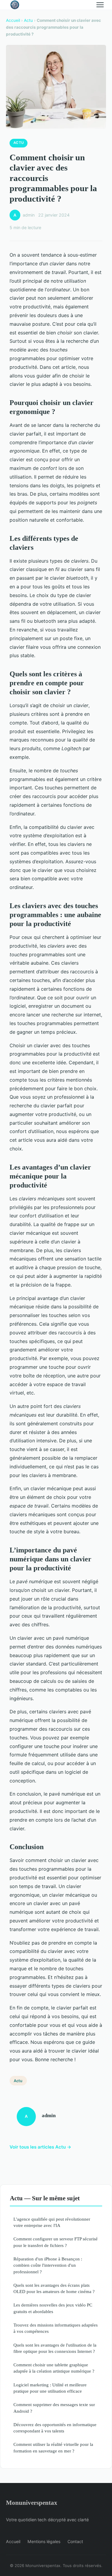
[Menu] (100, 5)
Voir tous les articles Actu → (40, 2147)
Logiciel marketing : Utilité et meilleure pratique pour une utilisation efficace (50, 2388)
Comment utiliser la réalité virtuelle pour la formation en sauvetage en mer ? (53, 2447)
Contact (75, 2541)
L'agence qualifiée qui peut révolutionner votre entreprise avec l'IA (52, 2222)
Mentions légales (44, 2541)
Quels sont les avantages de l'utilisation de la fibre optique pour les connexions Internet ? (55, 2348)
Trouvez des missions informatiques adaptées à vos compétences (56, 2328)
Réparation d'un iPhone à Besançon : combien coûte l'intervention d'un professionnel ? (48, 2265)
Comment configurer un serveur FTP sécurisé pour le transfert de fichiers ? (56, 2242)
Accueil (13, 20)
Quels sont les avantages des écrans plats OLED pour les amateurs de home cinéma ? (54, 2288)
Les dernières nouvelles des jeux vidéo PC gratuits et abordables (53, 2308)
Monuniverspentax (32, 2503)
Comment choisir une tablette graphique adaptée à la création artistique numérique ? (54, 2368)
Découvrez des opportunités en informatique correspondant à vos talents (55, 2428)
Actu (28, 20)
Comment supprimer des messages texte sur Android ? (54, 2408)
